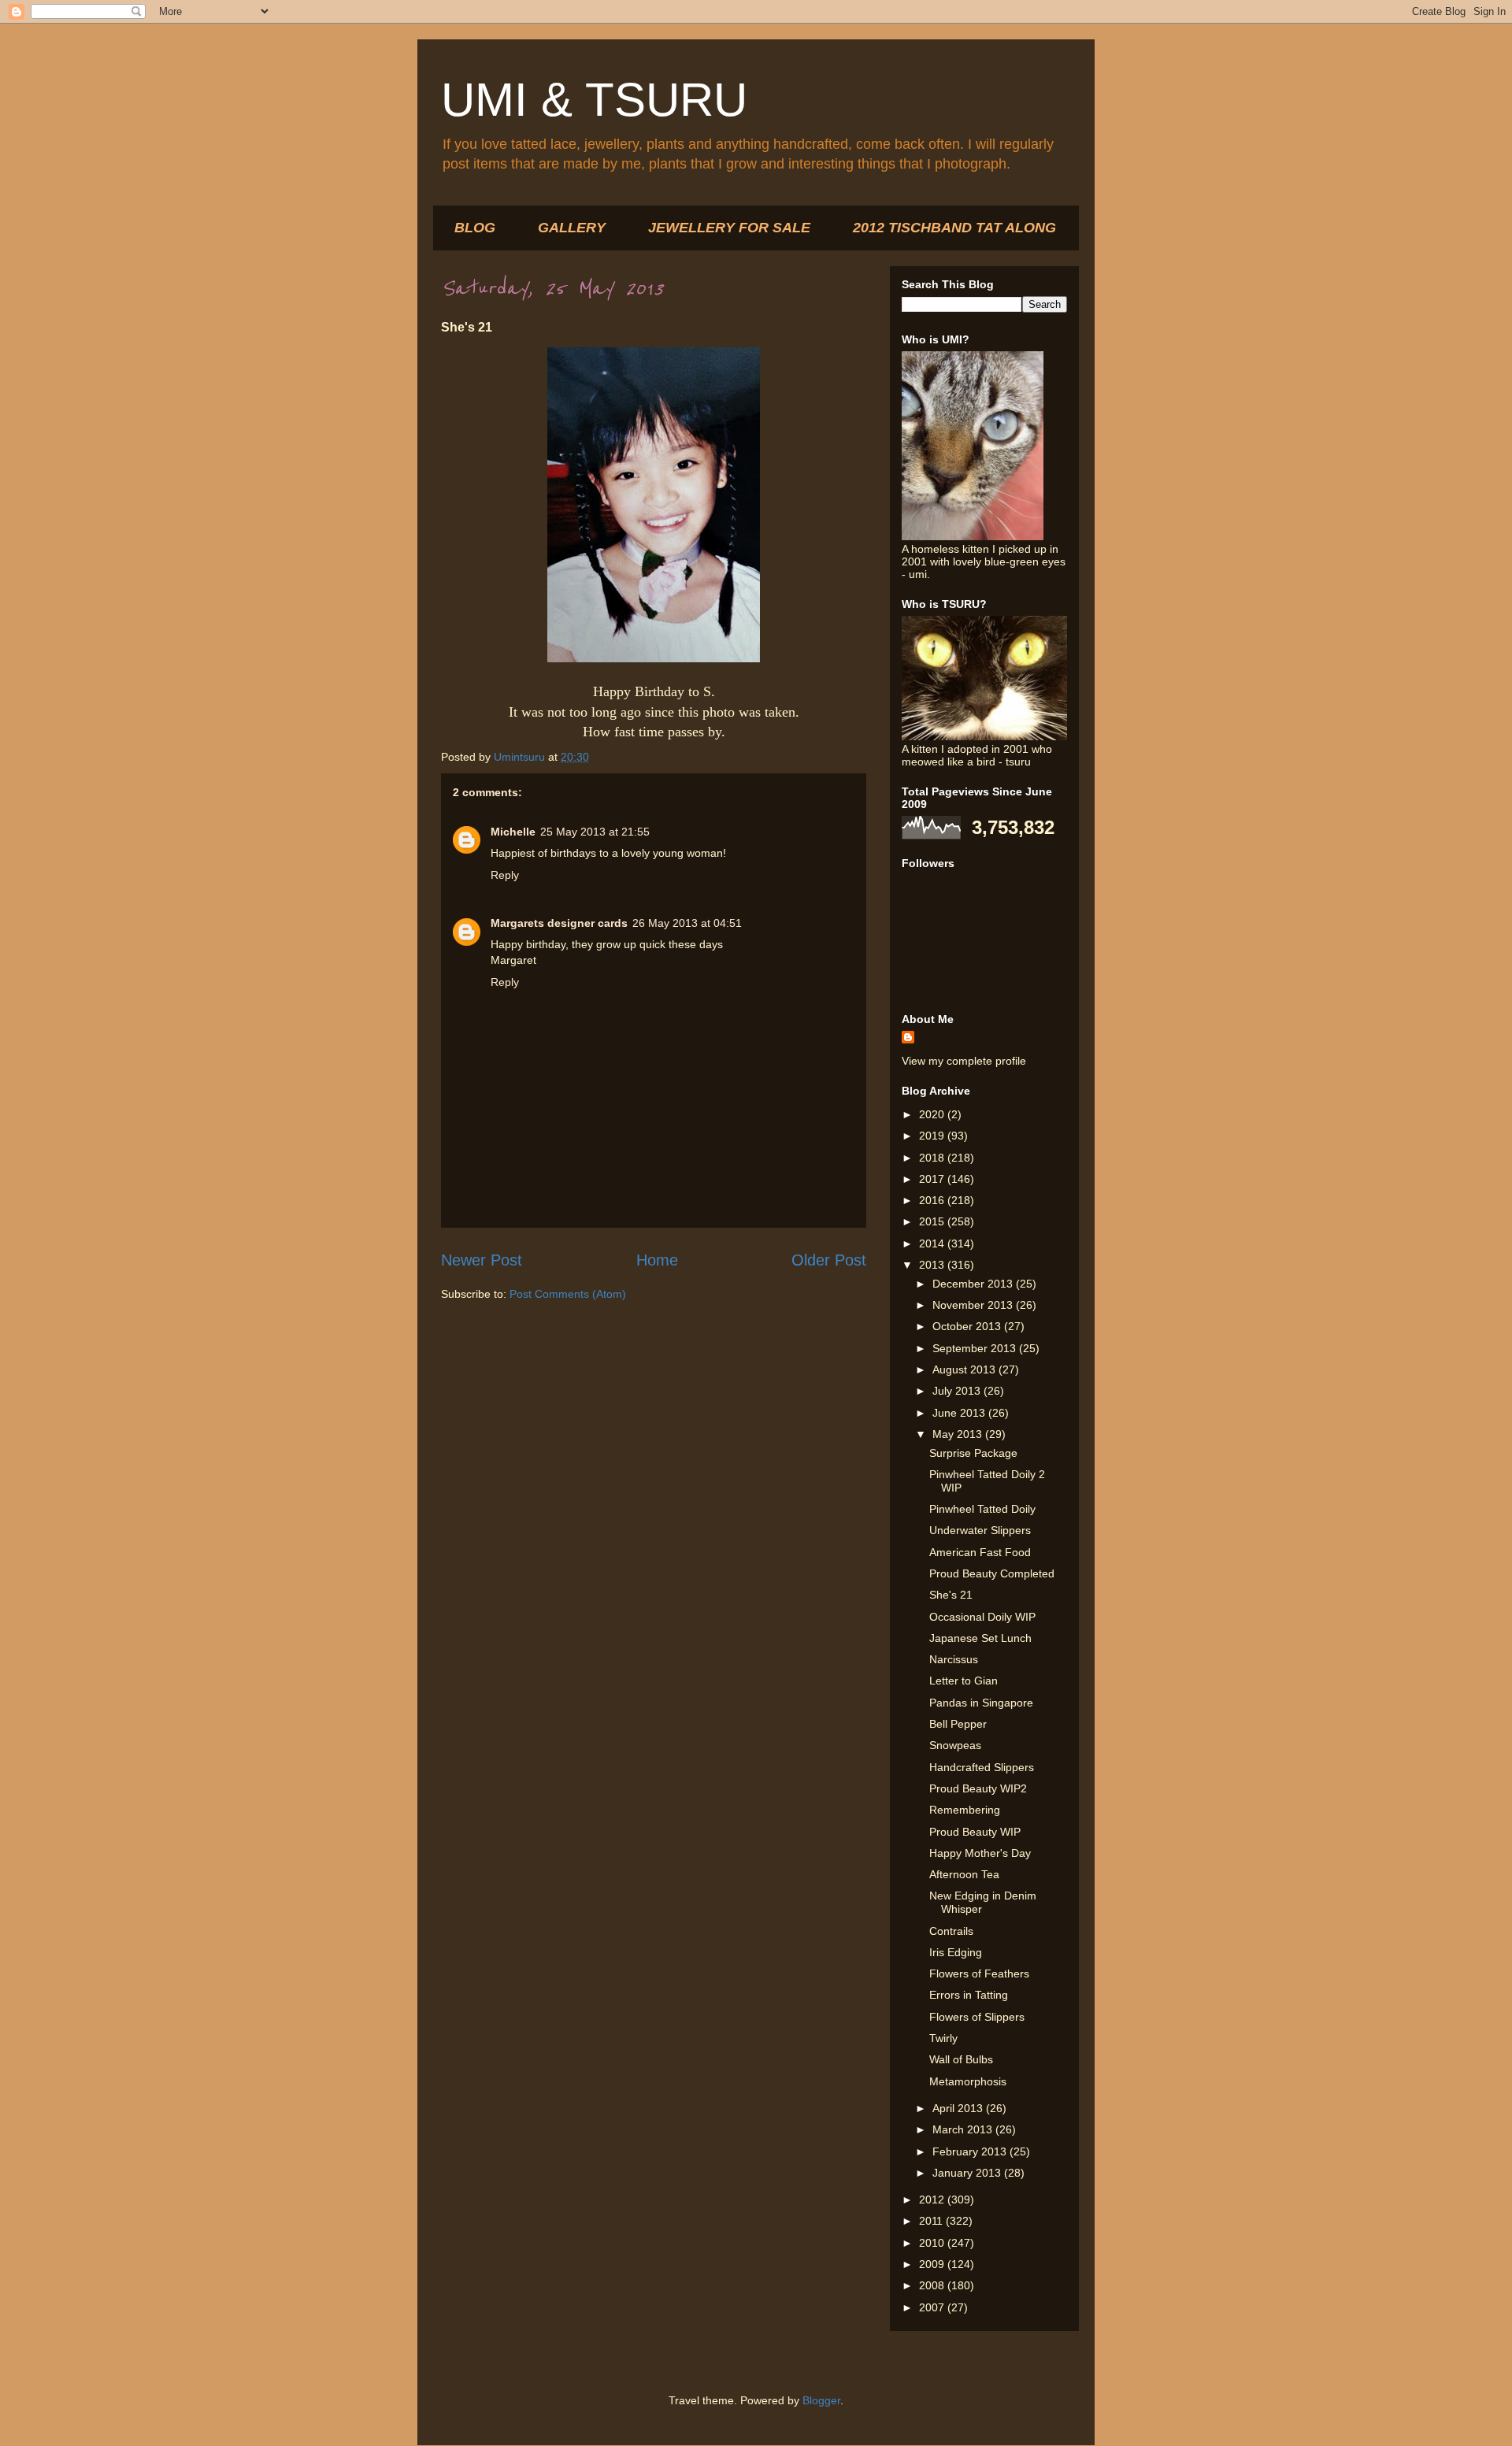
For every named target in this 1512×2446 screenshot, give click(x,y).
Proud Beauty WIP (975, 1832)
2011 (932, 2221)
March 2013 (964, 2129)
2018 (933, 1158)
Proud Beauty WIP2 (978, 1788)
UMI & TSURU (594, 100)
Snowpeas (955, 1745)
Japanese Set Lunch (980, 1638)
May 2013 (959, 1434)
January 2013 (968, 2173)
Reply (505, 875)
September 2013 (976, 1348)
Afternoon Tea (964, 1874)
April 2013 (959, 2108)
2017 (933, 1179)
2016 (933, 1200)
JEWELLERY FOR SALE (729, 228)
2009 (933, 2264)
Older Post (829, 1260)
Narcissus (954, 1659)
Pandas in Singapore (981, 1703)
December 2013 (974, 1284)
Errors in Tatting (969, 1995)
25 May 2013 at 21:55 (595, 832)
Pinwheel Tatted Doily (982, 1509)
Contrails (951, 1931)
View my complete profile (964, 1061)
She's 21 (951, 1595)
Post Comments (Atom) (568, 1294)
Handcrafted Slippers (982, 1767)
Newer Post (482, 1260)
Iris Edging (956, 1952)
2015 (933, 1221)
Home (657, 1260)
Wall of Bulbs (961, 2059)
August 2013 (965, 1369)
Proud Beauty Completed (992, 1573)
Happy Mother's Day (980, 1853)
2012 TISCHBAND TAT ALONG (954, 228)
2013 (933, 1265)
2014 (933, 1243)
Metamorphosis (968, 2081)
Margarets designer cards (559, 923)
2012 (933, 2200)
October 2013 (968, 1326)
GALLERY (572, 228)
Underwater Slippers (980, 1530)
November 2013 (974, 1305)
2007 (933, 2307)
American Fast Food (980, 1552)
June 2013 (960, 1413)
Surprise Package (973, 1453)
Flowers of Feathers (979, 1973)
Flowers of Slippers (977, 2017)
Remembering (965, 1810)
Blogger (821, 2400)
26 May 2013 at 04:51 (687, 923)
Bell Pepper (958, 1724)
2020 (933, 1114)
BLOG (475, 228)
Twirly (943, 2038)
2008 (933, 2285)
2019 (933, 1136)
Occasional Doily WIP (982, 1617)
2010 (933, 2243)
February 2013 (971, 2151)
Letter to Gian (964, 1681)
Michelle (513, 832)
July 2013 (958, 1391)
